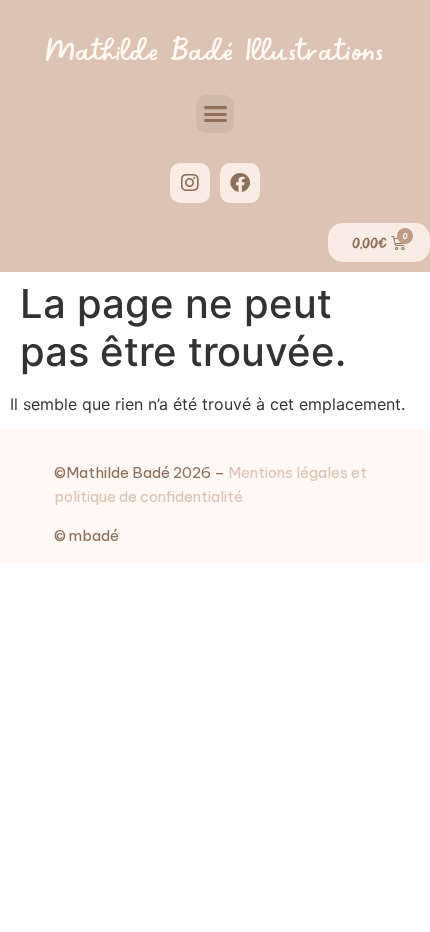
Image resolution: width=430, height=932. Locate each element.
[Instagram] (190, 183)
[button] (215, 114)
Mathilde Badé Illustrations (214, 47)
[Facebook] (240, 183)
